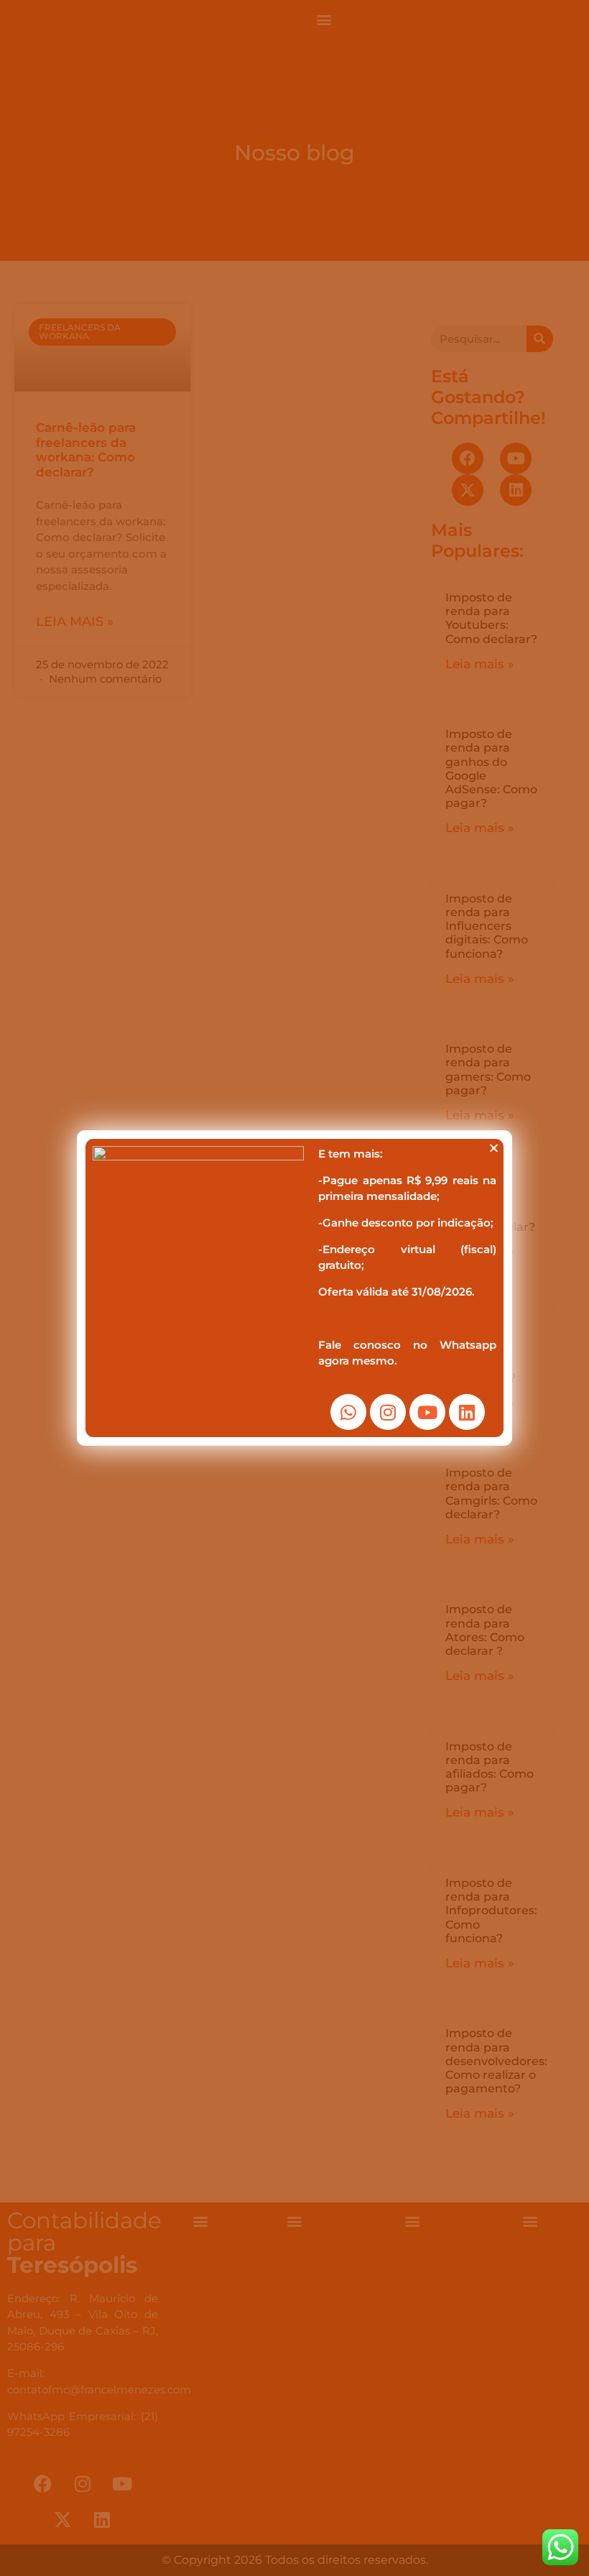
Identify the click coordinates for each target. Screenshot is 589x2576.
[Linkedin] (467, 1412)
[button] (494, 1148)
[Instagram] (388, 1412)
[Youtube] (427, 1412)
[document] (294, 1288)
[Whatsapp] (348, 1412)
